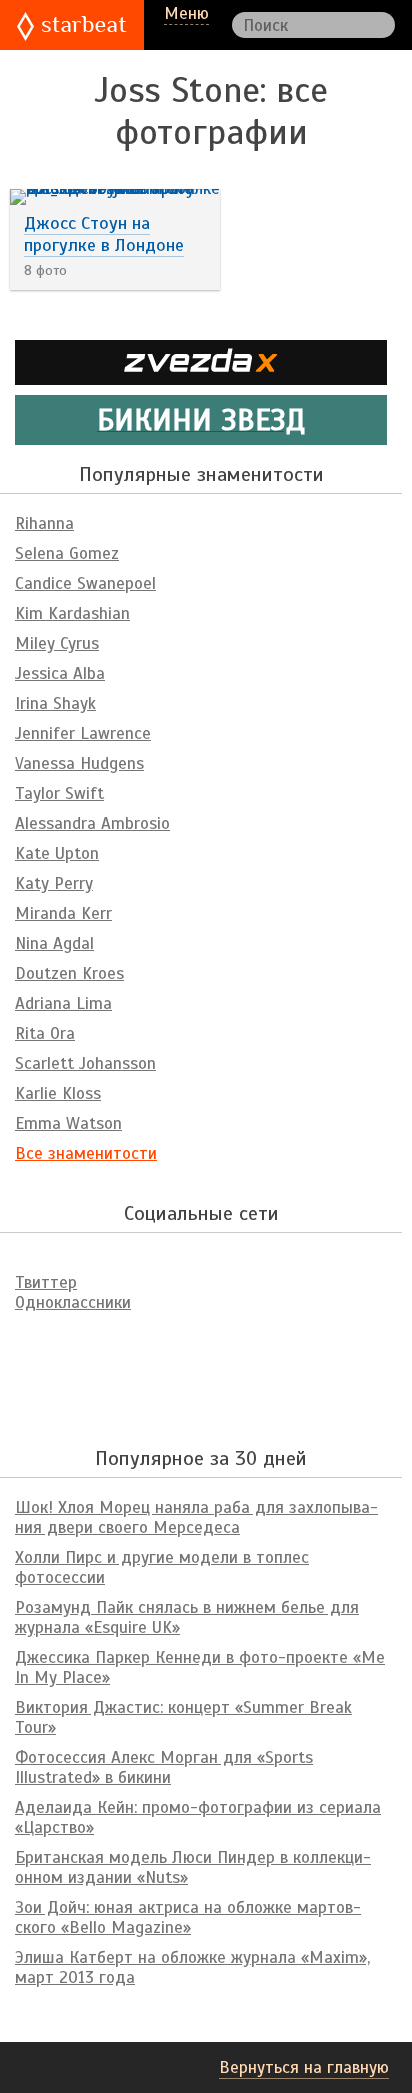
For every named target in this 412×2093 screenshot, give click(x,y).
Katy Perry (54, 883)
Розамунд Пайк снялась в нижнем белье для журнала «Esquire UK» (187, 1617)
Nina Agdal (54, 943)
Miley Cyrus (57, 643)
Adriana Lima (63, 1003)
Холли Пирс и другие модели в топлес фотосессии (162, 1567)
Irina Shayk (55, 703)
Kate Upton (57, 853)
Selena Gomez (67, 553)
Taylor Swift (59, 793)
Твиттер (46, 1282)
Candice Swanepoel (85, 583)
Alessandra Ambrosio (92, 823)
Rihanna (44, 523)
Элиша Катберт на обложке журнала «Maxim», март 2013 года (192, 1967)
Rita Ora (45, 1033)
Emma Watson (68, 1123)
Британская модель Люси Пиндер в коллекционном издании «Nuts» (193, 1867)
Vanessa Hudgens (79, 763)
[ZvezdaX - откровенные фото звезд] (201, 376)
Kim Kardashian (72, 613)
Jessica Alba (60, 673)
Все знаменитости (86, 1153)
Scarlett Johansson (85, 1063)
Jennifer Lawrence (83, 733)
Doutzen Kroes (69, 973)
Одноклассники (73, 1302)
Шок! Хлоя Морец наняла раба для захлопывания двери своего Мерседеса (196, 1517)
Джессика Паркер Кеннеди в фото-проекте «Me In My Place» (200, 1667)
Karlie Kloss (58, 1093)
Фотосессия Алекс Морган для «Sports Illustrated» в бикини (164, 1767)
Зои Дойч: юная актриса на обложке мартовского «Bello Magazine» (188, 1917)
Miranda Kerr (63, 913)
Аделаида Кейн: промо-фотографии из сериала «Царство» (198, 1817)
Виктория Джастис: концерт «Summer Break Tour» (183, 1717)
